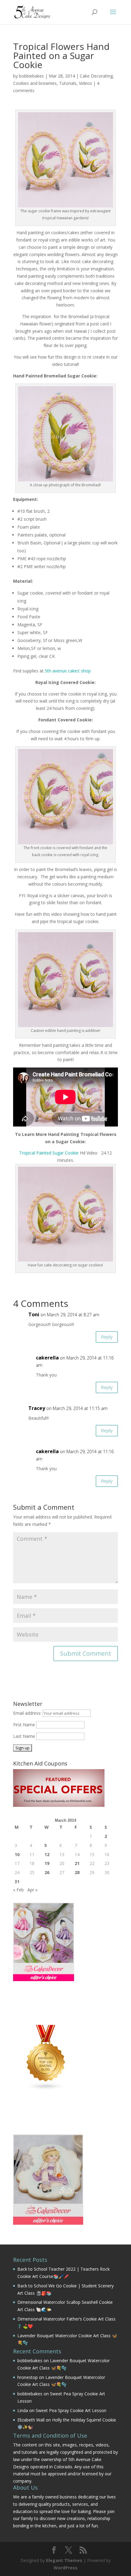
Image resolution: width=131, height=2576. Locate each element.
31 (17, 1882)
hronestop (28, 2377)
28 (77, 1872)
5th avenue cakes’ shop (68, 671)
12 (47, 1854)
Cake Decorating (96, 76)
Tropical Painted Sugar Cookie (49, 1153)
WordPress (65, 2568)
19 (47, 1863)
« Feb (18, 1890)
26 (47, 1872)
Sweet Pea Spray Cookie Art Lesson (71, 2410)
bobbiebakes (31, 76)
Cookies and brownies (35, 83)
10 (17, 1854)
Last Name (24, 1736)
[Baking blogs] (46, 2089)
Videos (85, 83)
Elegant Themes (64, 2560)
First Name (24, 1725)
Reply (107, 1337)
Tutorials (68, 83)
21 (77, 1863)
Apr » (32, 1890)
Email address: (28, 1713)
